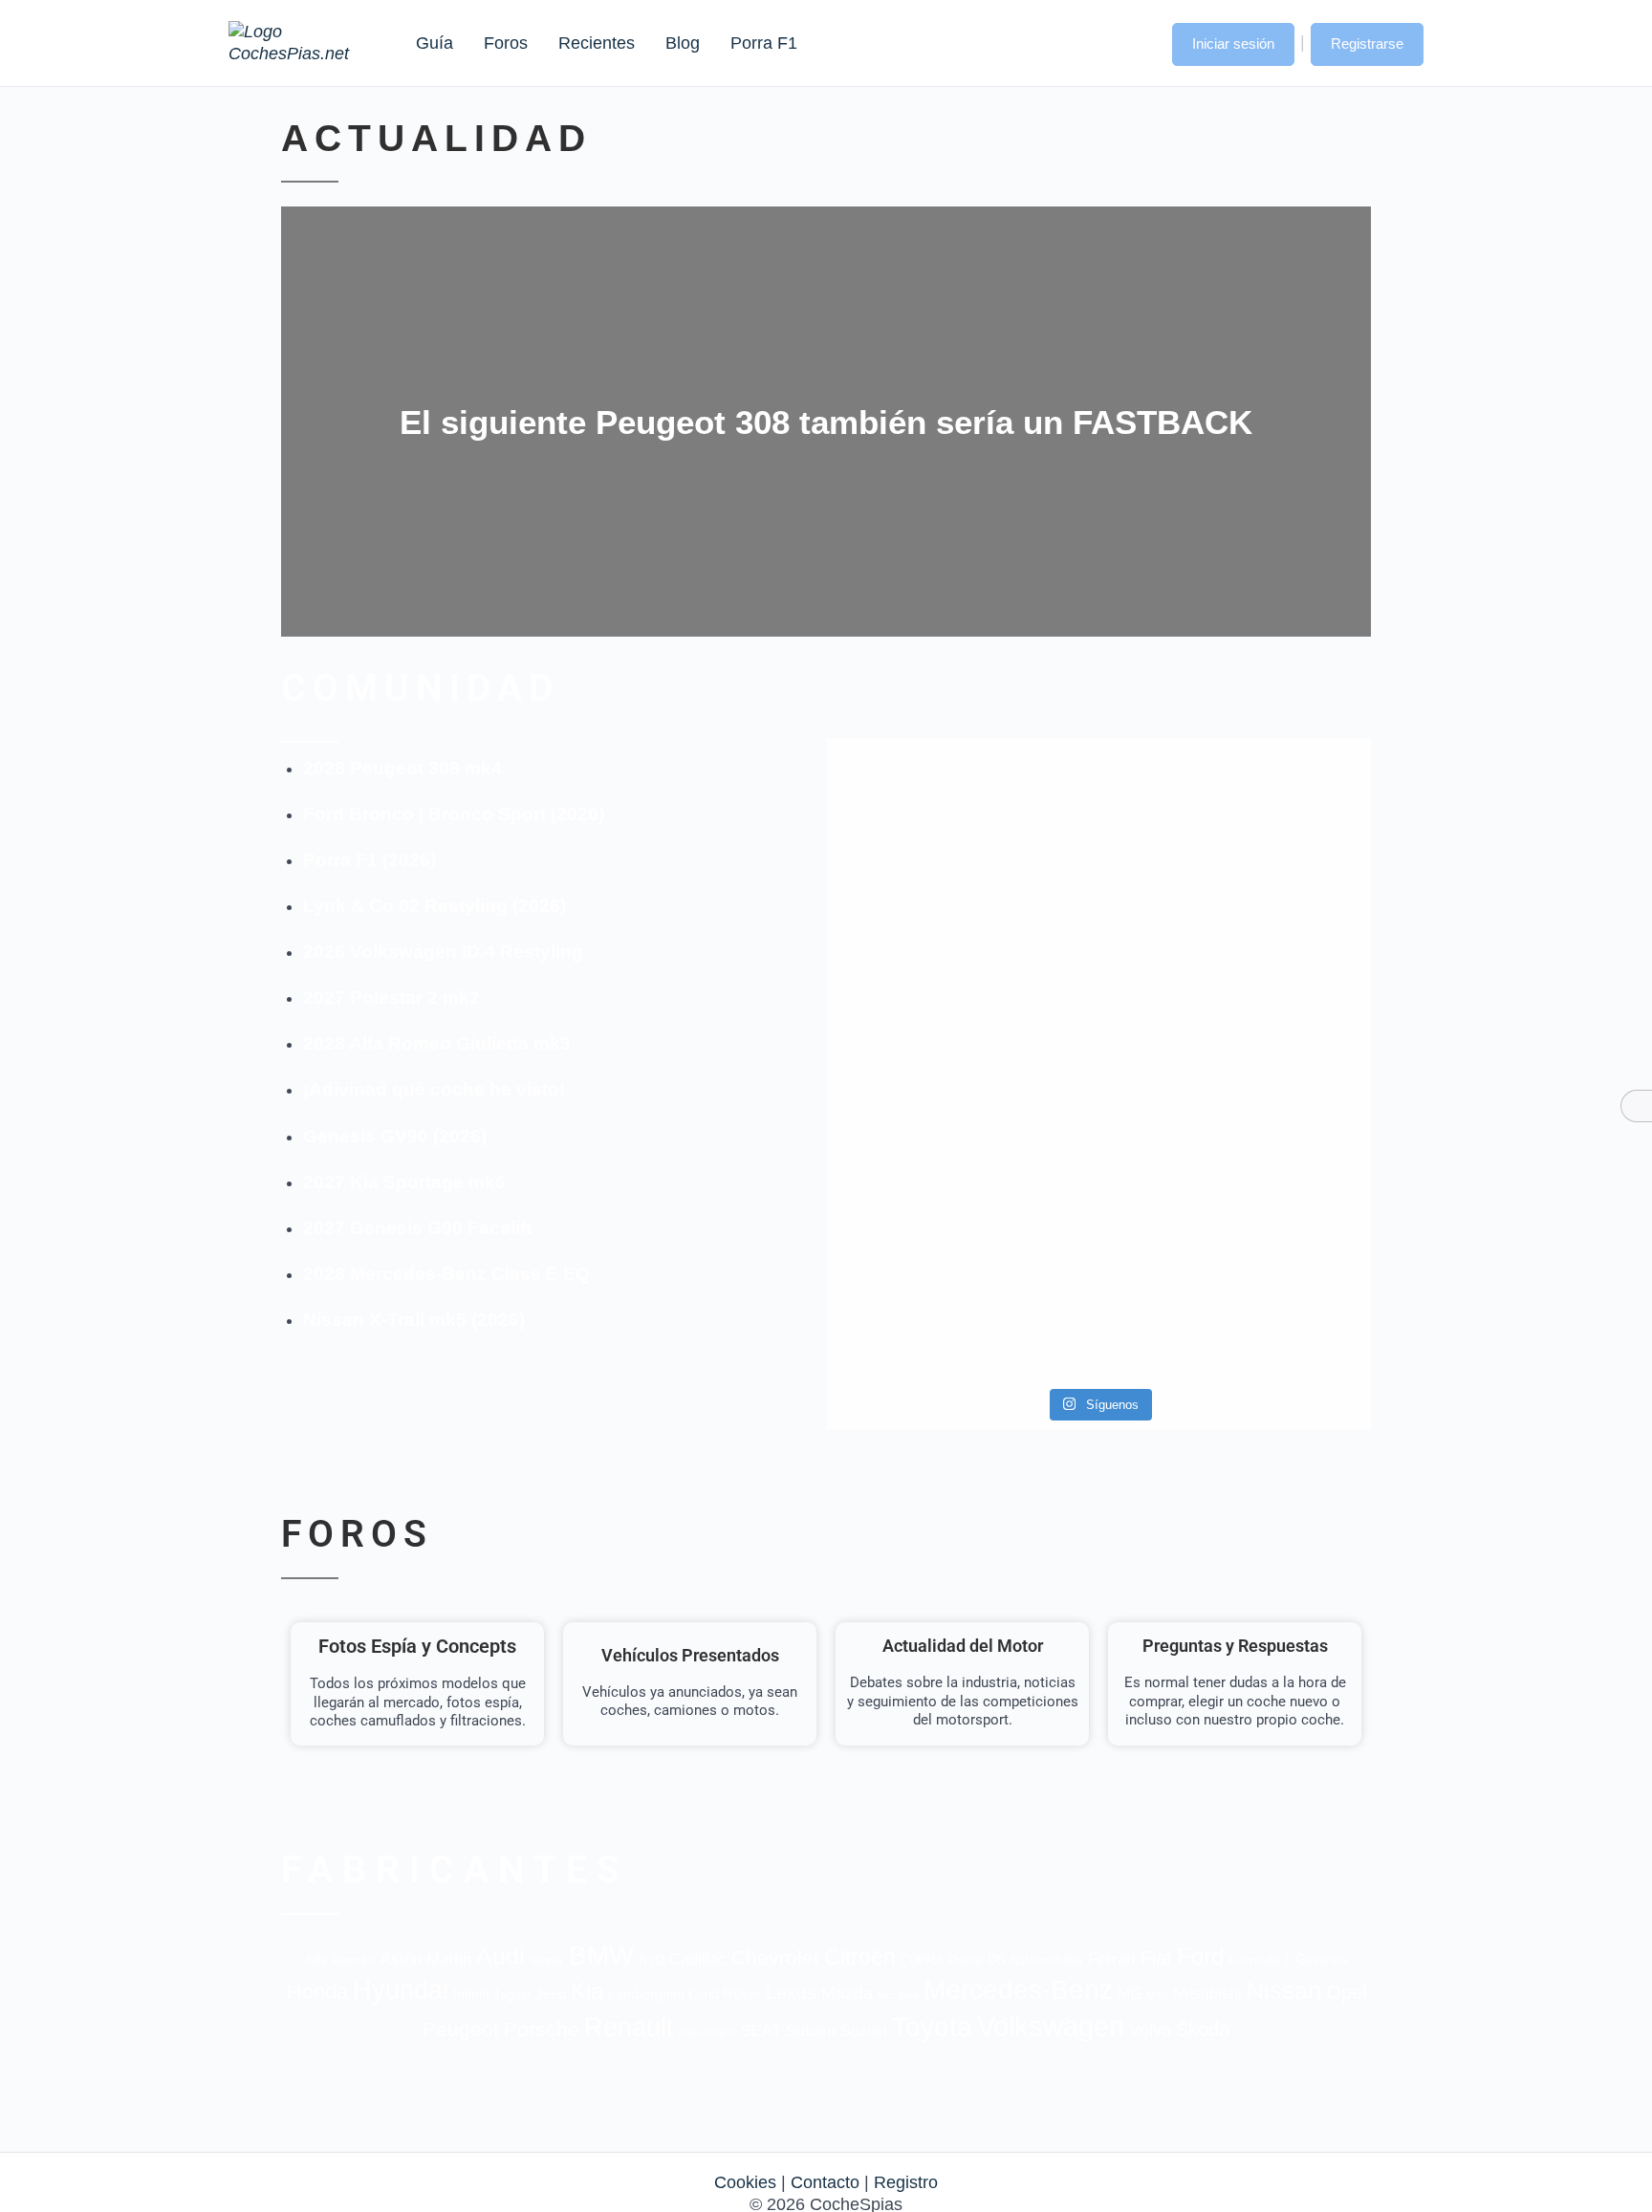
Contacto (825, 2182)
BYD (652, 1960)
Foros (506, 43)
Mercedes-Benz (1018, 1990)
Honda (317, 1992)
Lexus (791, 1993)
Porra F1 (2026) (370, 860)
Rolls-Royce (707, 2032)
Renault (629, 2027)
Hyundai (401, 1990)
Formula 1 (1260, 1960)
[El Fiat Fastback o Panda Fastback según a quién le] (913, 1261)
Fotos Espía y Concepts (417, 1646)
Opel (1346, 1992)
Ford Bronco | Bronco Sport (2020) (454, 814)
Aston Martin (426, 1959)
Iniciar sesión (1233, 43)
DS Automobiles (1035, 1960)
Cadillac (698, 1959)
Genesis (1322, 1959)
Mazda (847, 1993)
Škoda (1203, 2029)
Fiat (1156, 1958)
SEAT (761, 2031)
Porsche (542, 2029)
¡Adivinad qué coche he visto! (434, 1089)
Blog (683, 43)
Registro (906, 2182)
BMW (601, 1955)
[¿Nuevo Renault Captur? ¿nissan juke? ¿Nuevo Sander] (1283, 1028)
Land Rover (725, 1994)
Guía (435, 43)
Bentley (547, 1961)
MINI (1157, 1995)
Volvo (1150, 2030)
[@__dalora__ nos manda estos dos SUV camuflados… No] (913, 816)
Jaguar (512, 1995)
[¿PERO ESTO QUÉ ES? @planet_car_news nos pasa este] (1283, 828)
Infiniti (471, 1995)
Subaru (811, 2031)
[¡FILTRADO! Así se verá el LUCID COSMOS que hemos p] (1098, 1017)
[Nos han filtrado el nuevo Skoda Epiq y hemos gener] (1283, 1261)
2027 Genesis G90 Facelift (417, 1228)
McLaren (898, 1995)
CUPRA (922, 1960)
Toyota (932, 2027)
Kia (587, 1991)
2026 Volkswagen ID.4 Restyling (443, 952)
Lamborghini (646, 1995)
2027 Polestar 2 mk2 (391, 998)
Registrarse (1367, 43)
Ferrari (1112, 1959)
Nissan (1284, 1990)
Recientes (597, 43)
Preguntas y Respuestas (1235, 1646)
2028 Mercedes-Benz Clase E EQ (446, 1274)
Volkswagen (1051, 2026)
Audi (500, 1956)
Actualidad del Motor (963, 1646)
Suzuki (864, 2030)
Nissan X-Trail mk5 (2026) (414, 1320)
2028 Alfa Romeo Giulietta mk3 (437, 1043)
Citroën (860, 1957)
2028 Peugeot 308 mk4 (402, 768)
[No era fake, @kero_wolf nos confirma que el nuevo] (1098, 1205)
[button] (1139, 42)
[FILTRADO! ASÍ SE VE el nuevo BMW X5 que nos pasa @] (913, 983)
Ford (1200, 1956)
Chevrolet (775, 1957)
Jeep (551, 1994)
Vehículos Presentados (690, 1655)
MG (1130, 1993)
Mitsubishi (1207, 1993)
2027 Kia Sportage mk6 (404, 1182)
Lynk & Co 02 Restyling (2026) (435, 906)
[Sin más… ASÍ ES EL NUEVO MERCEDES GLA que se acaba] (1098, 805)
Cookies (745, 2182)
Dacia (966, 1960)
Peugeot (461, 2029)
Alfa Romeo (340, 1960)
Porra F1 (763, 43)
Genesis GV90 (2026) (395, 1136)
